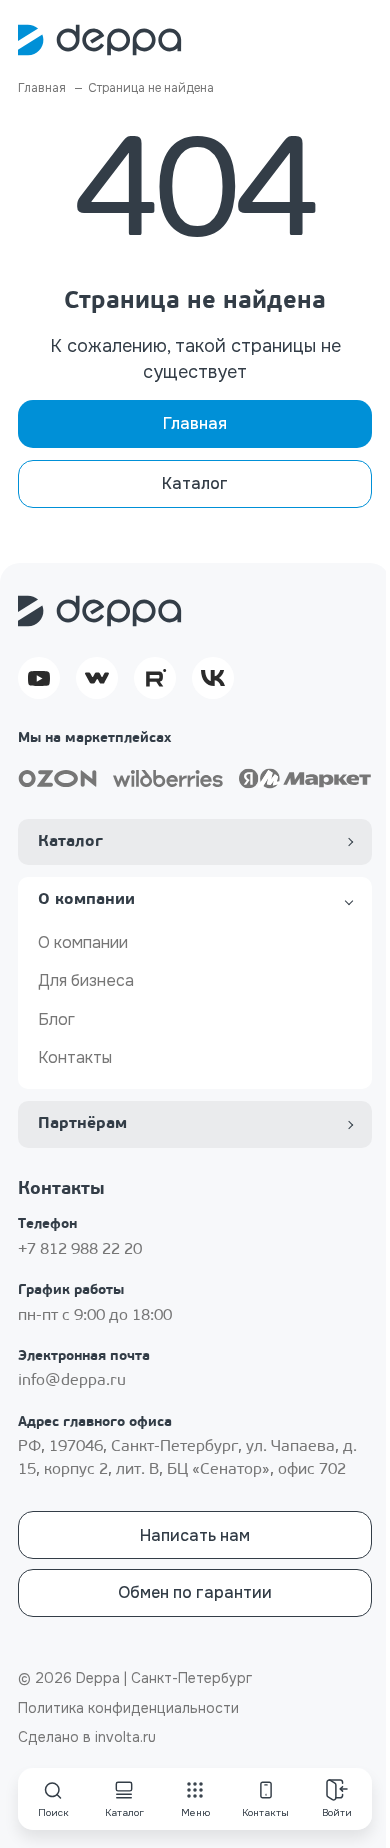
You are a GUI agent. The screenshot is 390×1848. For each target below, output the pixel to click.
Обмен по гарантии (195, 1592)
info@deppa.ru (72, 1381)
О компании (83, 942)
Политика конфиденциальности (128, 1708)
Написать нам (195, 1535)
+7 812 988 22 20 (80, 1250)
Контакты (75, 1057)
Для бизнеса (86, 980)
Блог (56, 1019)
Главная (195, 423)
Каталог (195, 483)
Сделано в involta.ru (87, 1737)
